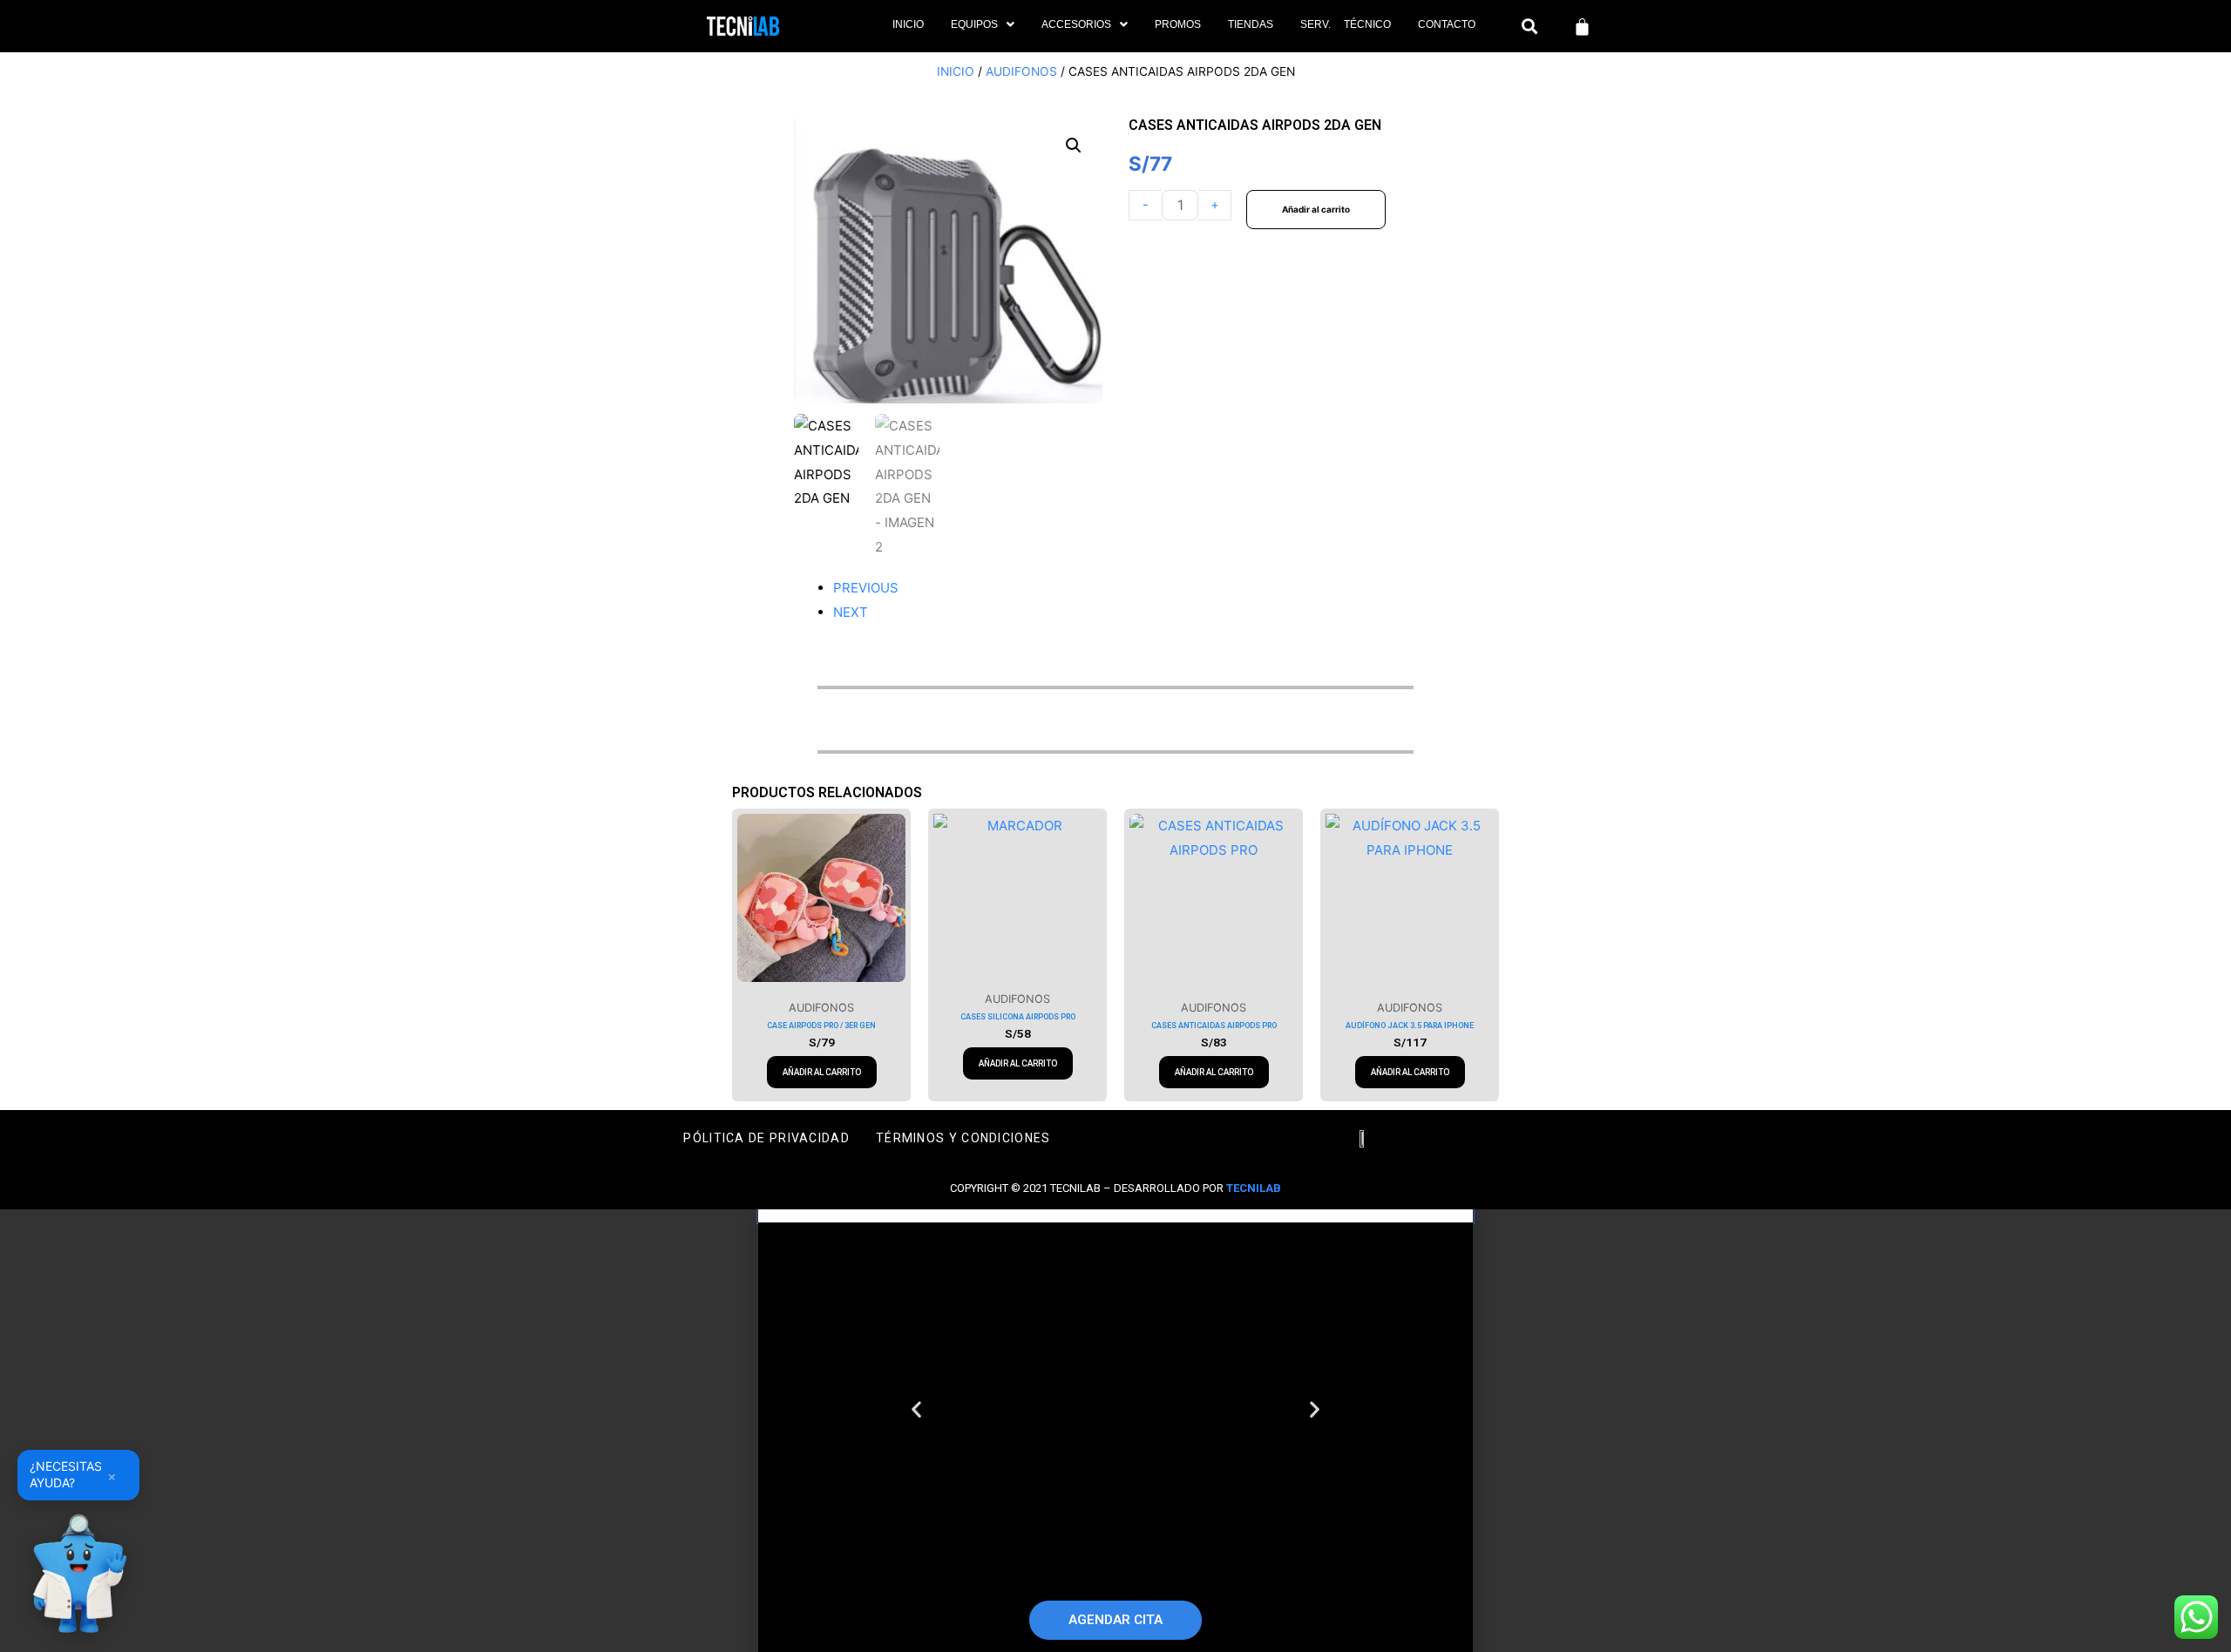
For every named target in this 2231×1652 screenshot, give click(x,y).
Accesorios (1076, 24)
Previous (866, 588)
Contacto (1447, 24)
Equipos (974, 24)
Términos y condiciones (963, 1138)
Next (851, 612)
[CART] (1582, 27)
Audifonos (1021, 71)
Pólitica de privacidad (766, 1138)
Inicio (908, 24)
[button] (983, 24)
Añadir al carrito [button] (822, 1072)
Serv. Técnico (1346, 24)
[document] (1115, 1431)
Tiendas (1251, 24)
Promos (1178, 24)
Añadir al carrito (1316, 209)
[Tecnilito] (78, 1574)
